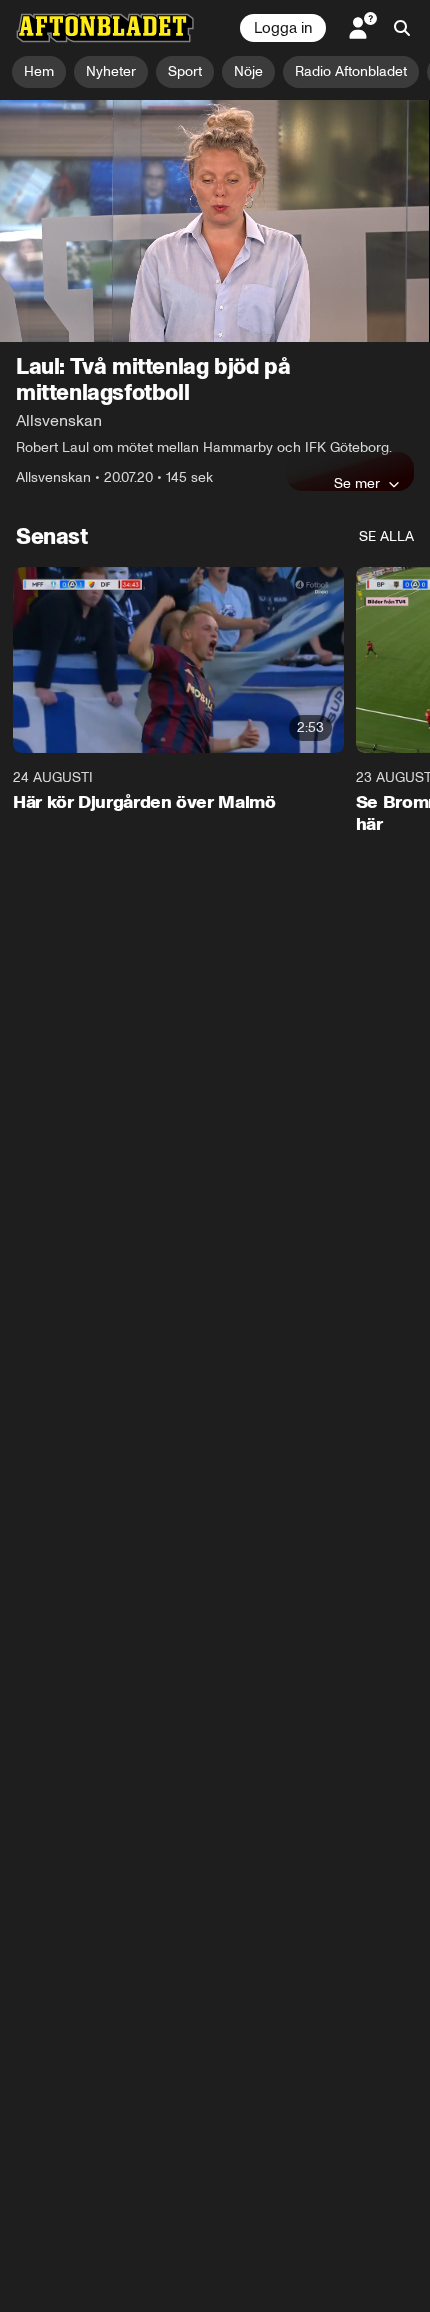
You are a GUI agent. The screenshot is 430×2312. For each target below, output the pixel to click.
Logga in (283, 28)
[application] (215, 221)
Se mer (357, 483)
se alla (386, 536)
